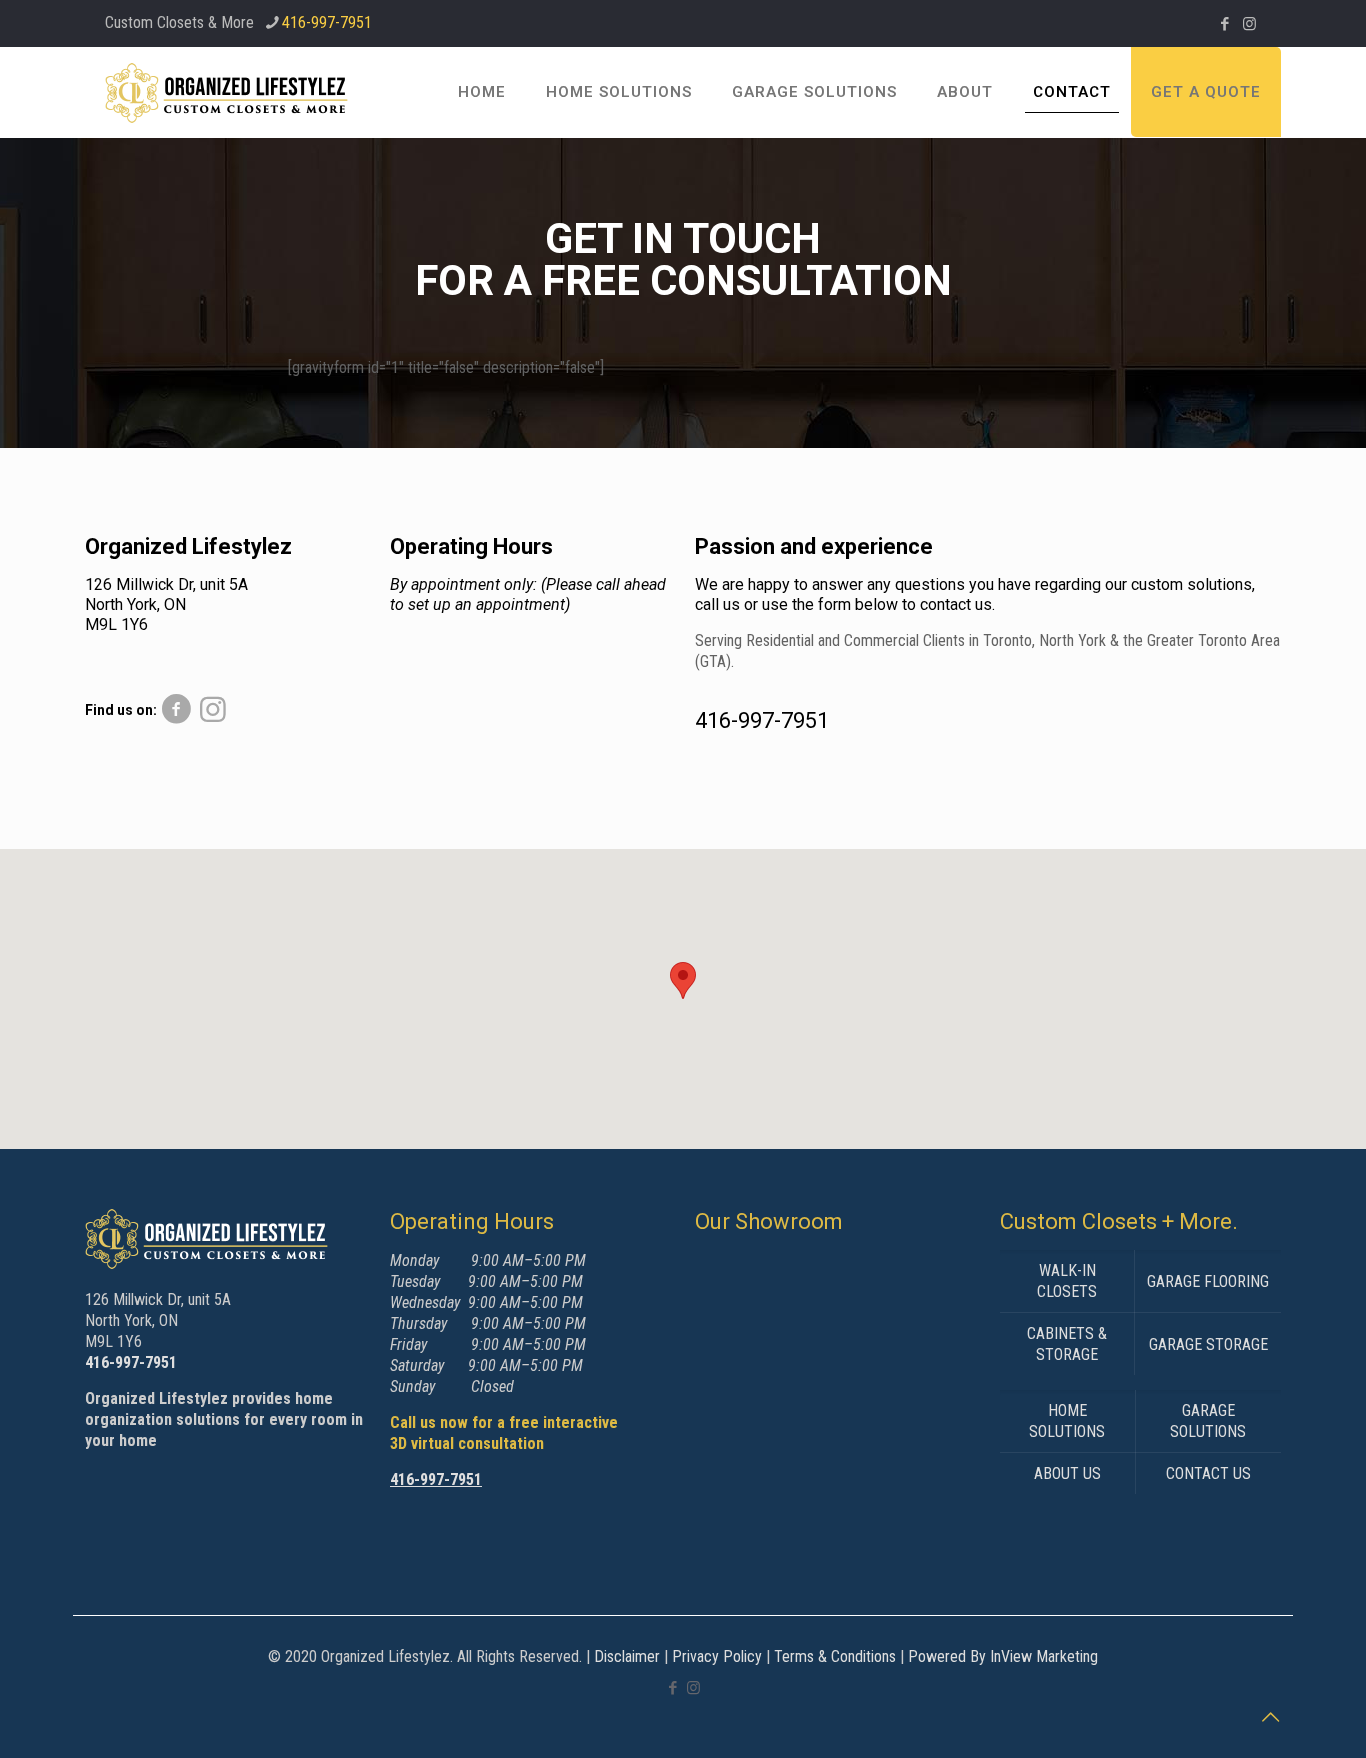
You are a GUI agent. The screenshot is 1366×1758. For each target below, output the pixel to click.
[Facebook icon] (1224, 24)
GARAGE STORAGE (1208, 1344)
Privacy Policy (717, 1656)
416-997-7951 (327, 22)
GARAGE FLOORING (1208, 1281)
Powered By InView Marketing (1003, 1656)
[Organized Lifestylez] (226, 92)
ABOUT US (1067, 1473)
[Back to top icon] (1270, 1717)
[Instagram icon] (1249, 24)
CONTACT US (1208, 1473)
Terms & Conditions (835, 1656)
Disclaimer (627, 1656)
